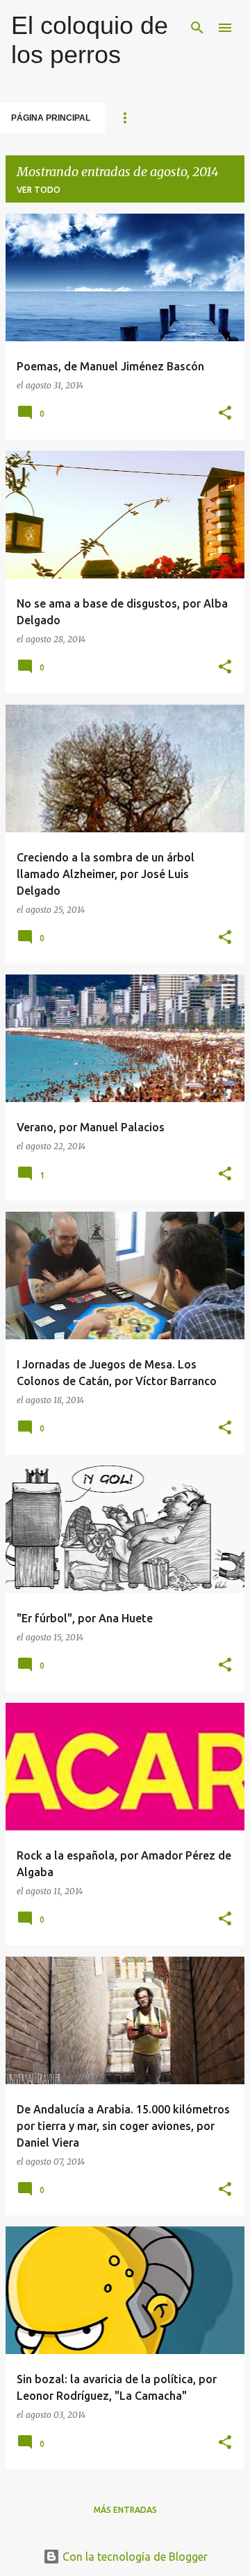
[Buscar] (197, 28)
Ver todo (39, 190)
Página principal (51, 118)
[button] (225, 414)
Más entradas (125, 2510)
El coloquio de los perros (90, 40)
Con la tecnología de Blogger (134, 2557)
